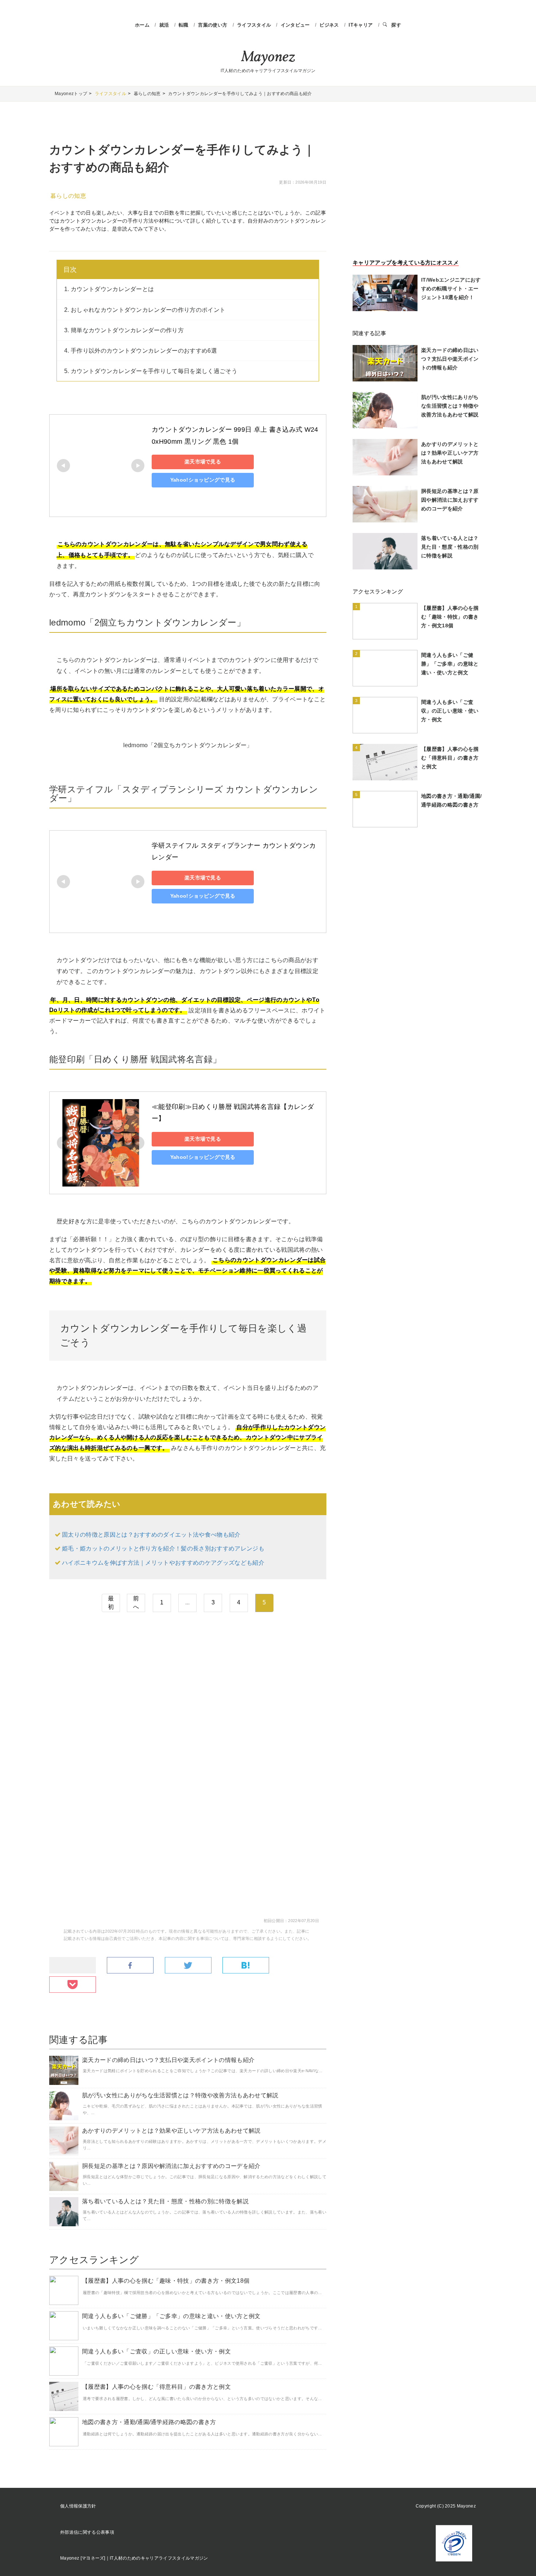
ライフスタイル (255, 25)
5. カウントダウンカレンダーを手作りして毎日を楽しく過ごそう (151, 371)
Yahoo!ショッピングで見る (203, 480)
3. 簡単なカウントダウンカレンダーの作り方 (124, 330)
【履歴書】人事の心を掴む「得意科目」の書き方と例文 (156, 2387)
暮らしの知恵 (68, 196)
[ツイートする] (188, 1966)
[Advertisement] (188, 1683)
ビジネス (330, 25)
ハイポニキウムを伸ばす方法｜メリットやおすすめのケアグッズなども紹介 (163, 1563)
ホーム (142, 25)
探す (396, 25)
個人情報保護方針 (78, 2506)
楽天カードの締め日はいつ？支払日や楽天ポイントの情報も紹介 (168, 2060)
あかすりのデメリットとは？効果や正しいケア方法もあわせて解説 (171, 2131)
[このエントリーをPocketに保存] (73, 1985)
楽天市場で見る (203, 462)
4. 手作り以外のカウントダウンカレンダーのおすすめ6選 (141, 351)
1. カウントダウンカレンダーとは (109, 289)
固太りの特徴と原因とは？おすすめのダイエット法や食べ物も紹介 (151, 1535)
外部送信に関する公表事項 (87, 2532)
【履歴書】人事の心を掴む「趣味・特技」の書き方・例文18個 (166, 2281)
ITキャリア (361, 25)
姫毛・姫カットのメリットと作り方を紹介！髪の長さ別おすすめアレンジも (163, 1548)
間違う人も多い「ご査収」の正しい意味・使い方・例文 (156, 2351)
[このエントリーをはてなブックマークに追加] (246, 1966)
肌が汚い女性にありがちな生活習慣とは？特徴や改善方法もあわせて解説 (180, 2095)
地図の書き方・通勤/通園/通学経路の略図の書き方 (149, 2422)
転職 (184, 25)
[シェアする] (130, 1966)
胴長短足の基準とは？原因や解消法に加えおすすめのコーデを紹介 (171, 2166)
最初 (111, 1603)
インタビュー (296, 25)
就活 (165, 25)
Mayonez (268, 58)
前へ (136, 1603)
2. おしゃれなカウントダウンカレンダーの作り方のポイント (145, 310)
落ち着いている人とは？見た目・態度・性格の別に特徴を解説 (165, 2201)
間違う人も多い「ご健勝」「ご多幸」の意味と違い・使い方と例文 (171, 2316)
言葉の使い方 (213, 25)
